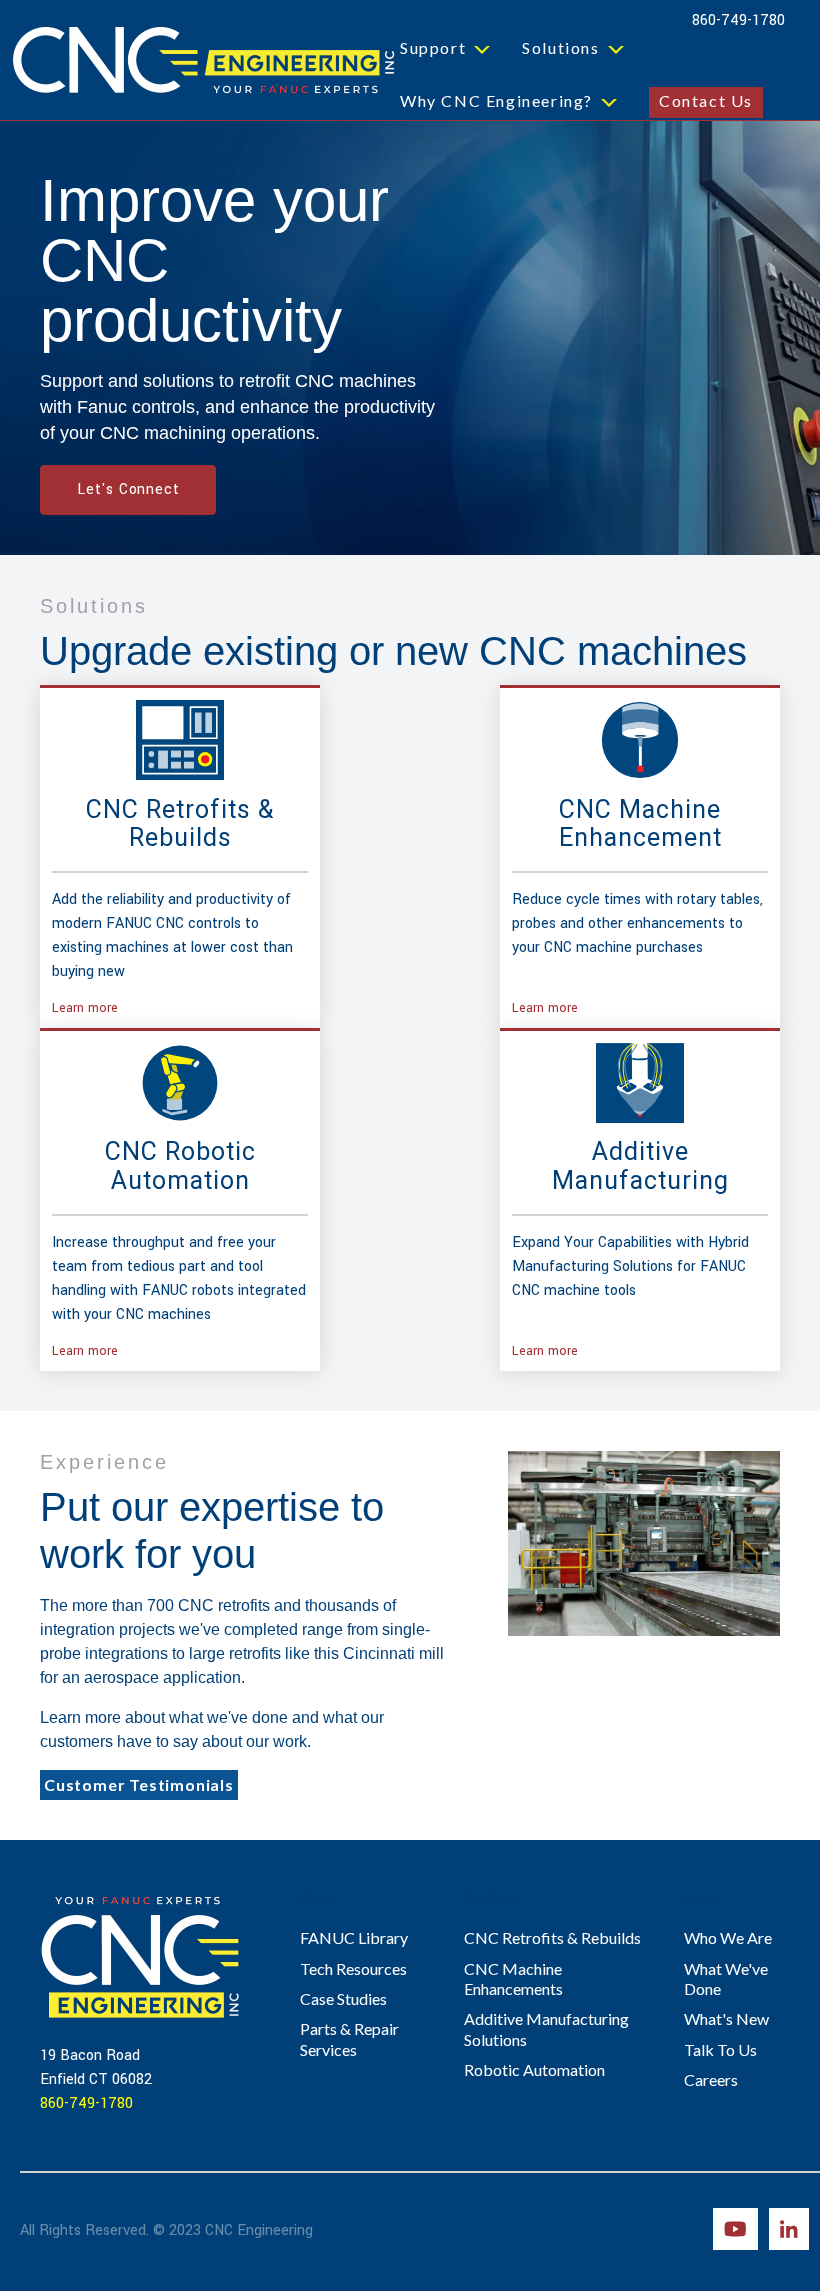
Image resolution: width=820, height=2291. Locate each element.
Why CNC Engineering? (496, 100)
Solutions (560, 47)
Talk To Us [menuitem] (720, 2049)
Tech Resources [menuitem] (353, 1968)
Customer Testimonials (139, 1784)
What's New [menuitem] (726, 2018)
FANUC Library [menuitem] (354, 1937)
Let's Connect (128, 489)
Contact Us (706, 100)
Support (433, 47)
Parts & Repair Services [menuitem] (349, 2038)
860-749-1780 (738, 20)
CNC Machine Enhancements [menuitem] (513, 1978)
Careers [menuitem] (711, 2079)
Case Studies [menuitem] (343, 1998)
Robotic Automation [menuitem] (534, 2069)
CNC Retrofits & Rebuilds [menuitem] (552, 1937)
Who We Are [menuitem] (728, 1937)
